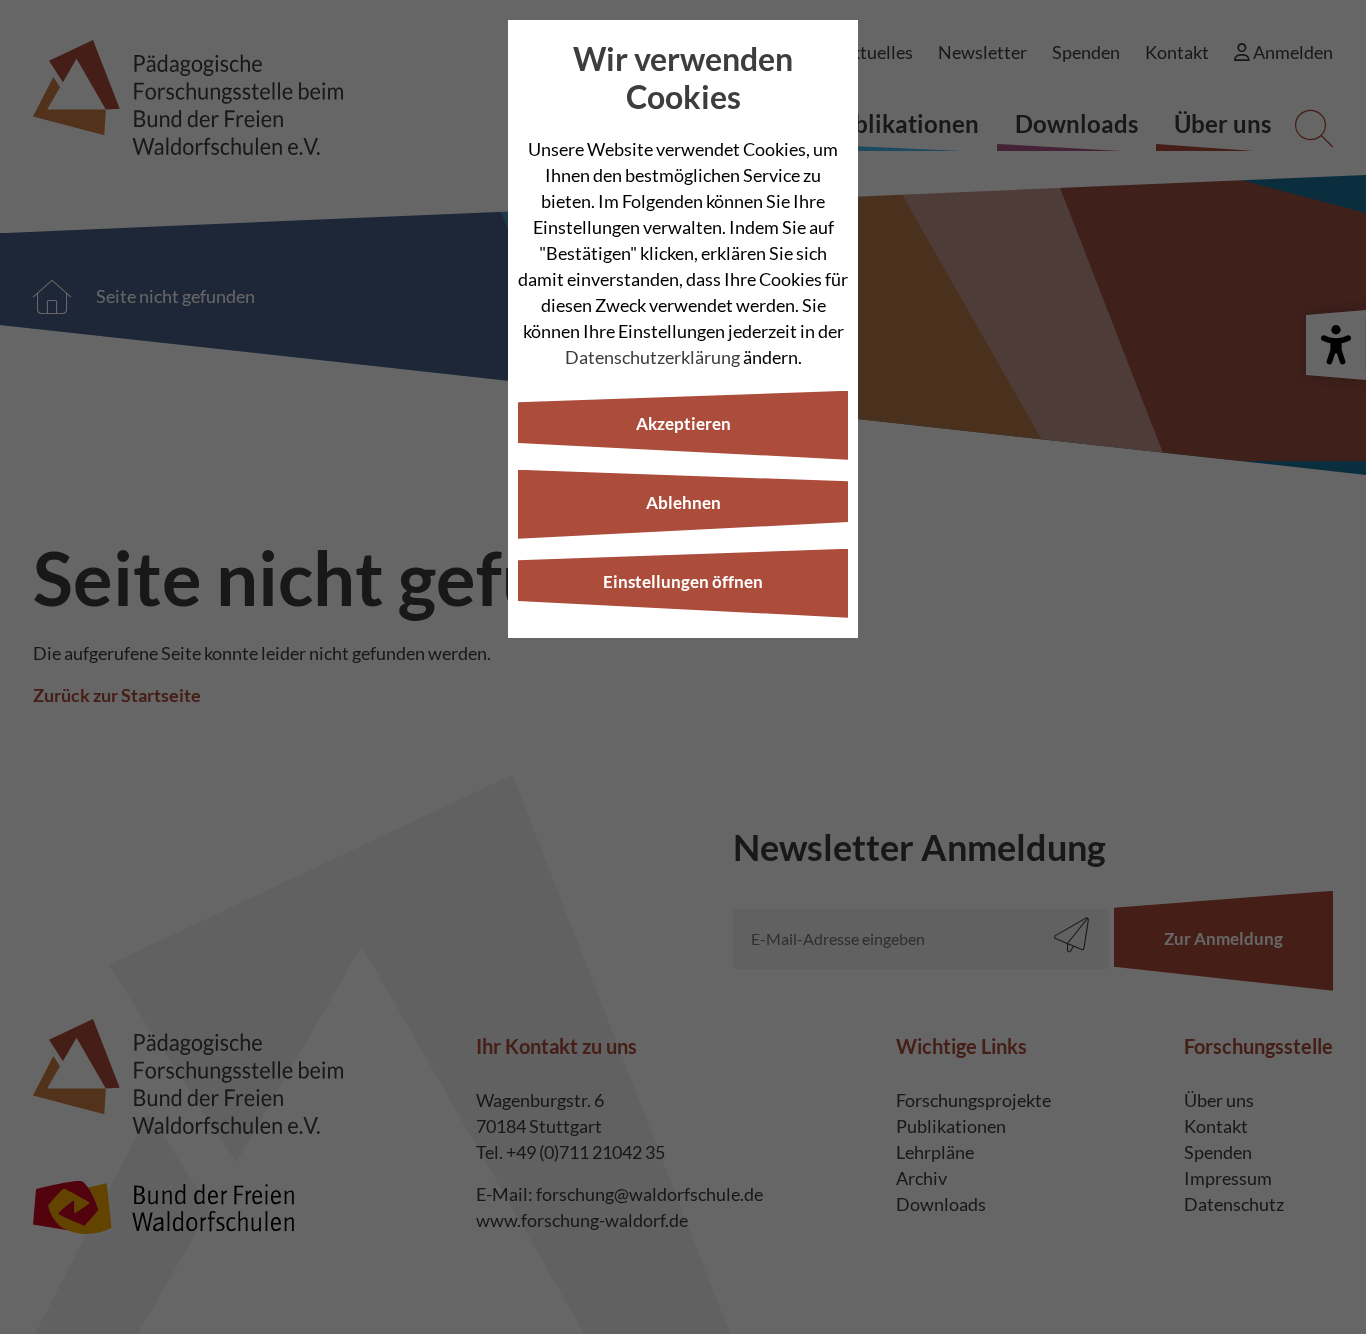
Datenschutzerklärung (652, 357)
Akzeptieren (683, 423)
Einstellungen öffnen (683, 581)
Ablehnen (683, 502)
